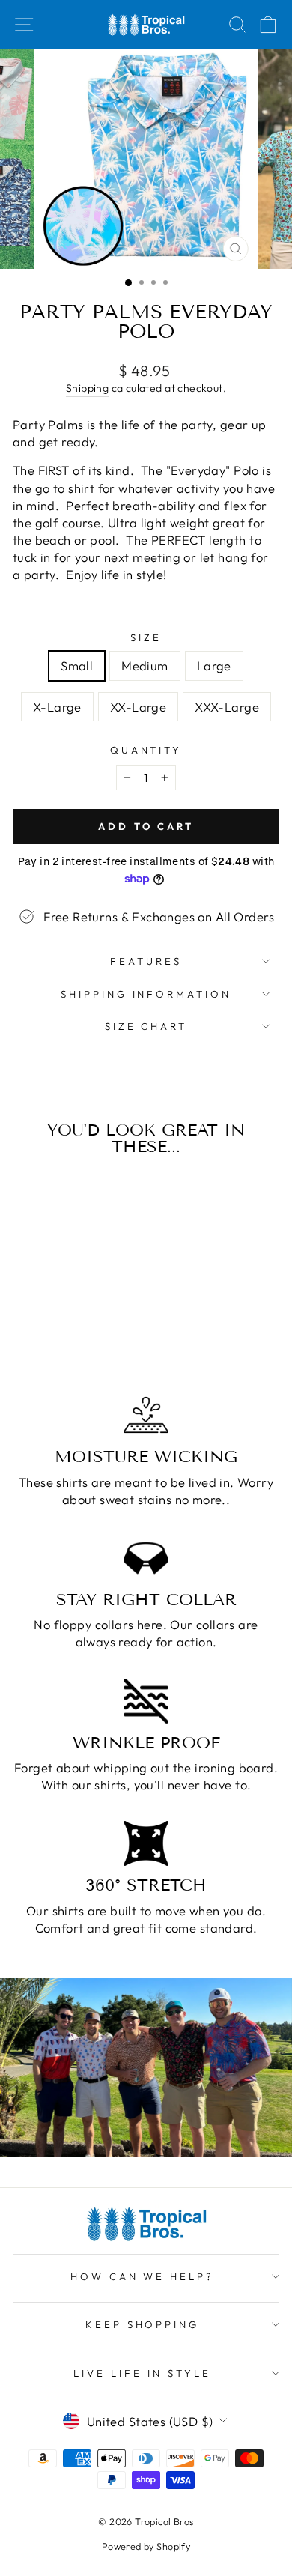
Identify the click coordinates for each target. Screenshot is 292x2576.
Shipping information (146, 994)
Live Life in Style (142, 2373)
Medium (145, 666)
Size (146, 637)
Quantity (146, 750)
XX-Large (138, 707)
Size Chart (146, 1026)
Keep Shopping (143, 2324)
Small (77, 666)
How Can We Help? (143, 2276)
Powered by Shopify (146, 2546)
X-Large (57, 707)
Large (214, 666)
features (146, 961)
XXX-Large (227, 707)
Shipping (87, 388)
